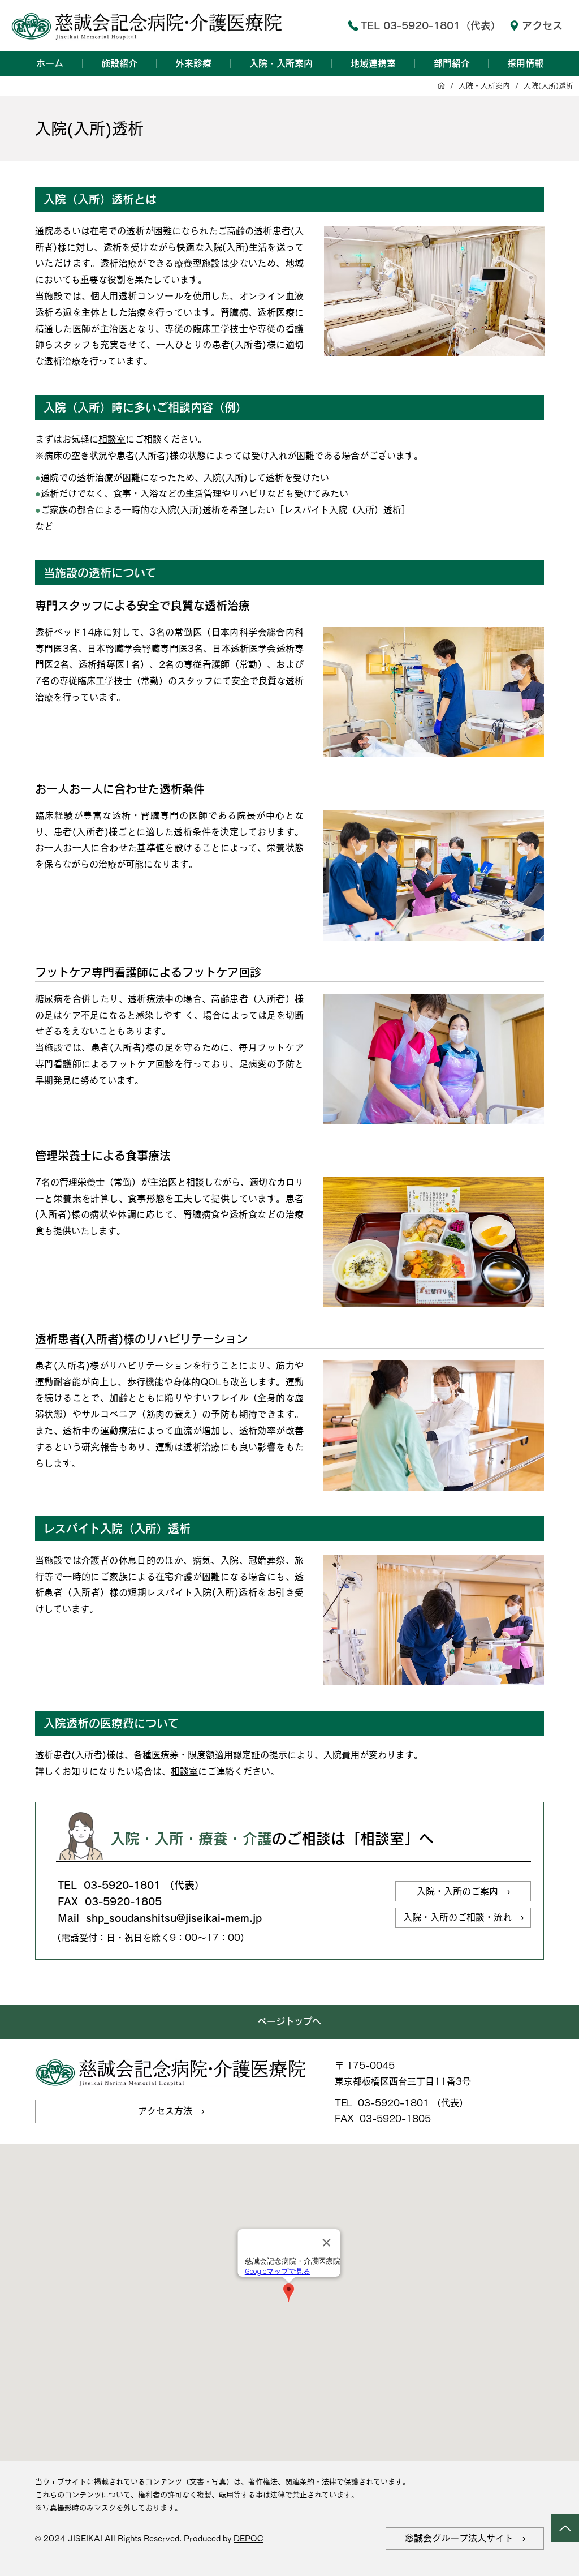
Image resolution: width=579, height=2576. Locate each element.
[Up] (565, 2528)
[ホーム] (441, 86)
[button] (119, 63)
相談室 (112, 439)
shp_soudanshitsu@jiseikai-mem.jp (174, 1918)
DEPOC (249, 2539)
